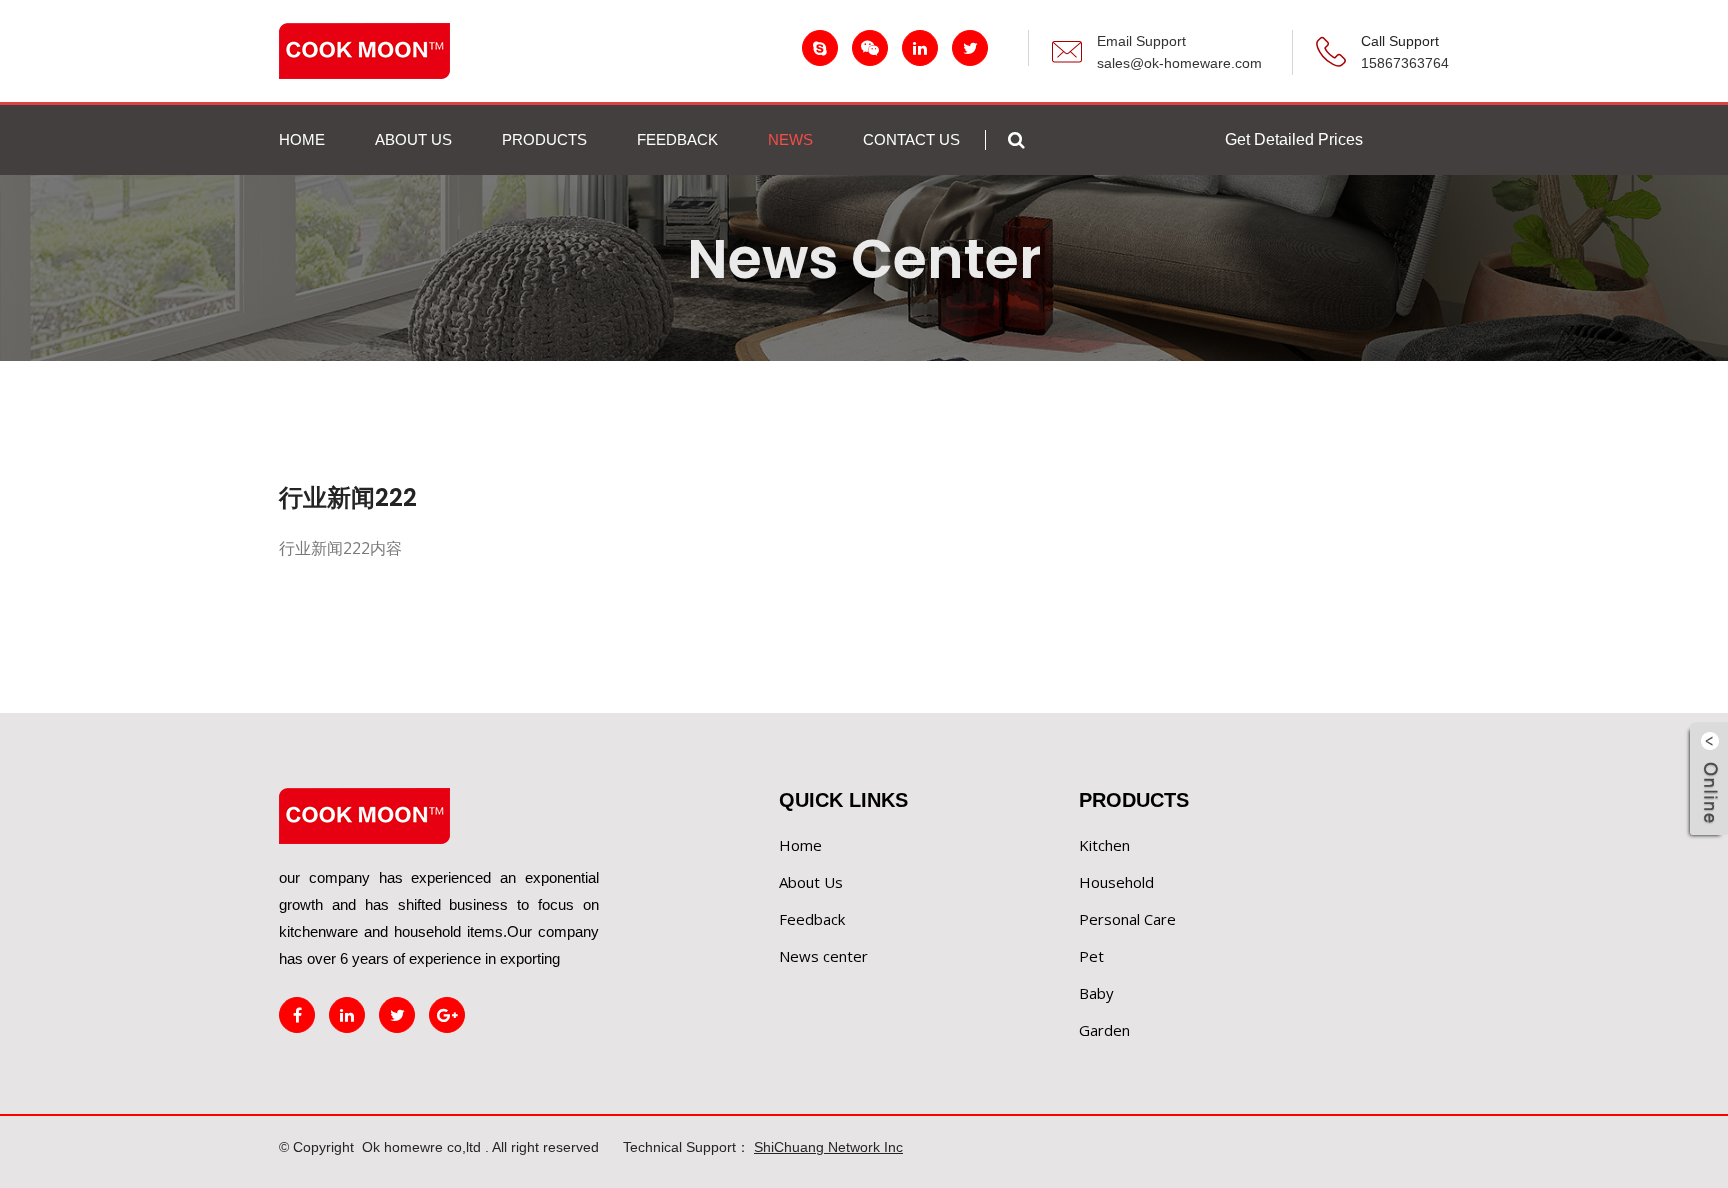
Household (1116, 882)
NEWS (790, 139)
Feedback (812, 919)
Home (302, 139)
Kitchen (1104, 845)
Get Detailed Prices (1294, 139)
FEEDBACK (677, 139)
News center (823, 956)
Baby (1096, 993)
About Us (811, 882)
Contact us (911, 139)
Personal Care (1127, 919)
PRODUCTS (544, 139)
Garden (1104, 1030)
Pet (1091, 956)
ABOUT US (413, 139)
